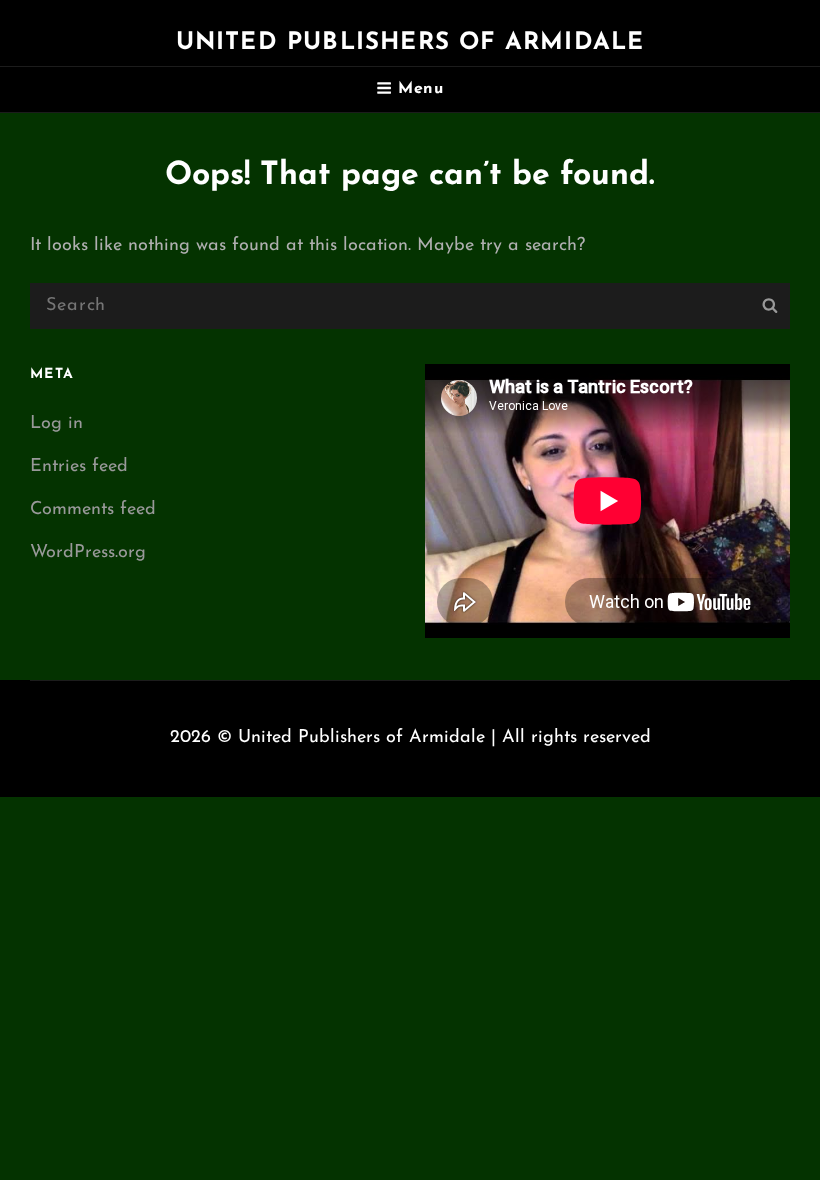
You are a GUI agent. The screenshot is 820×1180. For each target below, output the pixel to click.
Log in (56, 424)
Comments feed (93, 510)
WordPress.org (88, 553)
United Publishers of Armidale (410, 43)
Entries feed (79, 467)
